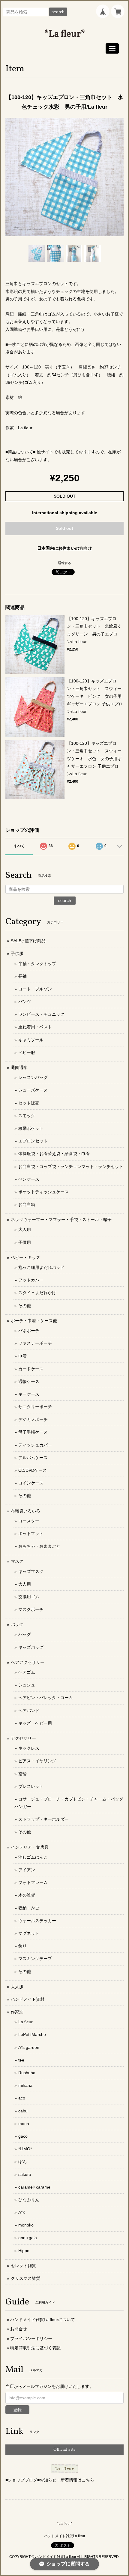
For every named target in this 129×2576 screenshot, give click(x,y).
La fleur (25, 2022)
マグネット (29, 1933)
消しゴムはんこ (33, 1857)
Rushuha (27, 2073)
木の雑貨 (27, 1895)
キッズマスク (31, 1571)
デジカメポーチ (33, 1419)
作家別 (17, 2012)
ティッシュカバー (35, 1445)
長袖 (22, 976)
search (58, 12)
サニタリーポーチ (35, 1407)
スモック (27, 1116)
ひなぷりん (29, 2200)
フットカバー (31, 1280)
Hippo (24, 2251)
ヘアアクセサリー (28, 1662)
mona (24, 2124)
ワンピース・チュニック (41, 1014)
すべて (19, 846)
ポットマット (31, 1533)
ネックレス (29, 1748)
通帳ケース (29, 1381)
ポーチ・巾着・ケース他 (34, 1321)
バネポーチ (29, 1331)
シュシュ (27, 1685)
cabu (23, 2111)
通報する (64, 563)
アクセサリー (23, 1738)
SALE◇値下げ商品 (28, 941)
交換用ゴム (29, 1597)
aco (22, 2098)
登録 (17, 2410)
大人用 (25, 1229)
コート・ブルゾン (35, 989)
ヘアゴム (27, 1672)
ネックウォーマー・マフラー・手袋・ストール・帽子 (61, 1220)
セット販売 (29, 1103)
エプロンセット (33, 1141)
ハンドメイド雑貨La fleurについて (43, 2320)
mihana (25, 2085)
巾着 (22, 1356)
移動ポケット (31, 1128)
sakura (25, 2174)
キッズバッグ (31, 1647)
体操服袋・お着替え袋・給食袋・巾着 (54, 1154)
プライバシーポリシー (31, 2338)
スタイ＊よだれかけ (37, 1293)
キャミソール (31, 1040)
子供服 (17, 953)
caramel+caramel (35, 2187)
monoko (26, 2225)
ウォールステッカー (37, 1921)
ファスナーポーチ (35, 1343)
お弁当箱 (27, 1204)
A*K (22, 2212)
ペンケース (29, 1179)
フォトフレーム (33, 1882)
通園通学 (19, 1067)
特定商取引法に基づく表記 (35, 2348)
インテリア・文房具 (30, 1847)
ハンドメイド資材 (28, 1999)
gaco (23, 2136)
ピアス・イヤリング (37, 1761)
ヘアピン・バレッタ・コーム (46, 1698)
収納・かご (29, 1908)
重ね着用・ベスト (35, 1027)
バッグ (17, 1624)
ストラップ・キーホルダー (43, 1819)
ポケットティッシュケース (43, 1192)
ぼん (22, 2161)
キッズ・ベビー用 (35, 1723)
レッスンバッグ (33, 1077)
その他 (25, 1306)
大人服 (17, 1987)
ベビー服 (27, 1052)
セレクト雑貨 (23, 2266)
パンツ (25, 1002)
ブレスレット (31, 1786)
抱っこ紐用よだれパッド (41, 1267)
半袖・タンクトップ (37, 964)
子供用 (25, 1242)
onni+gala (28, 2238)
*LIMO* (25, 2149)
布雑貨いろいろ (25, 1511)
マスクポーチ (31, 1609)
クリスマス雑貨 (25, 2278)
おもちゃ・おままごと (39, 1546)
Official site (64, 2450)
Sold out (64, 528)
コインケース (31, 1483)
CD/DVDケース (33, 1470)
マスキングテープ (35, 1959)
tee (21, 2060)
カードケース (31, 1369)
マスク (17, 1561)
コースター (29, 1521)
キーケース (29, 1394)
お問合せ (19, 2329)
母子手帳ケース (33, 1432)
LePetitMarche (32, 2034)
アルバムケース (33, 1458)
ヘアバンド (29, 1711)
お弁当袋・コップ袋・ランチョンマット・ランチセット (71, 1167)
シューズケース (33, 1090)
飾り (22, 1946)
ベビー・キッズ (25, 1257)
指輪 (22, 1774)
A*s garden (29, 2047)
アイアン (27, 1870)
